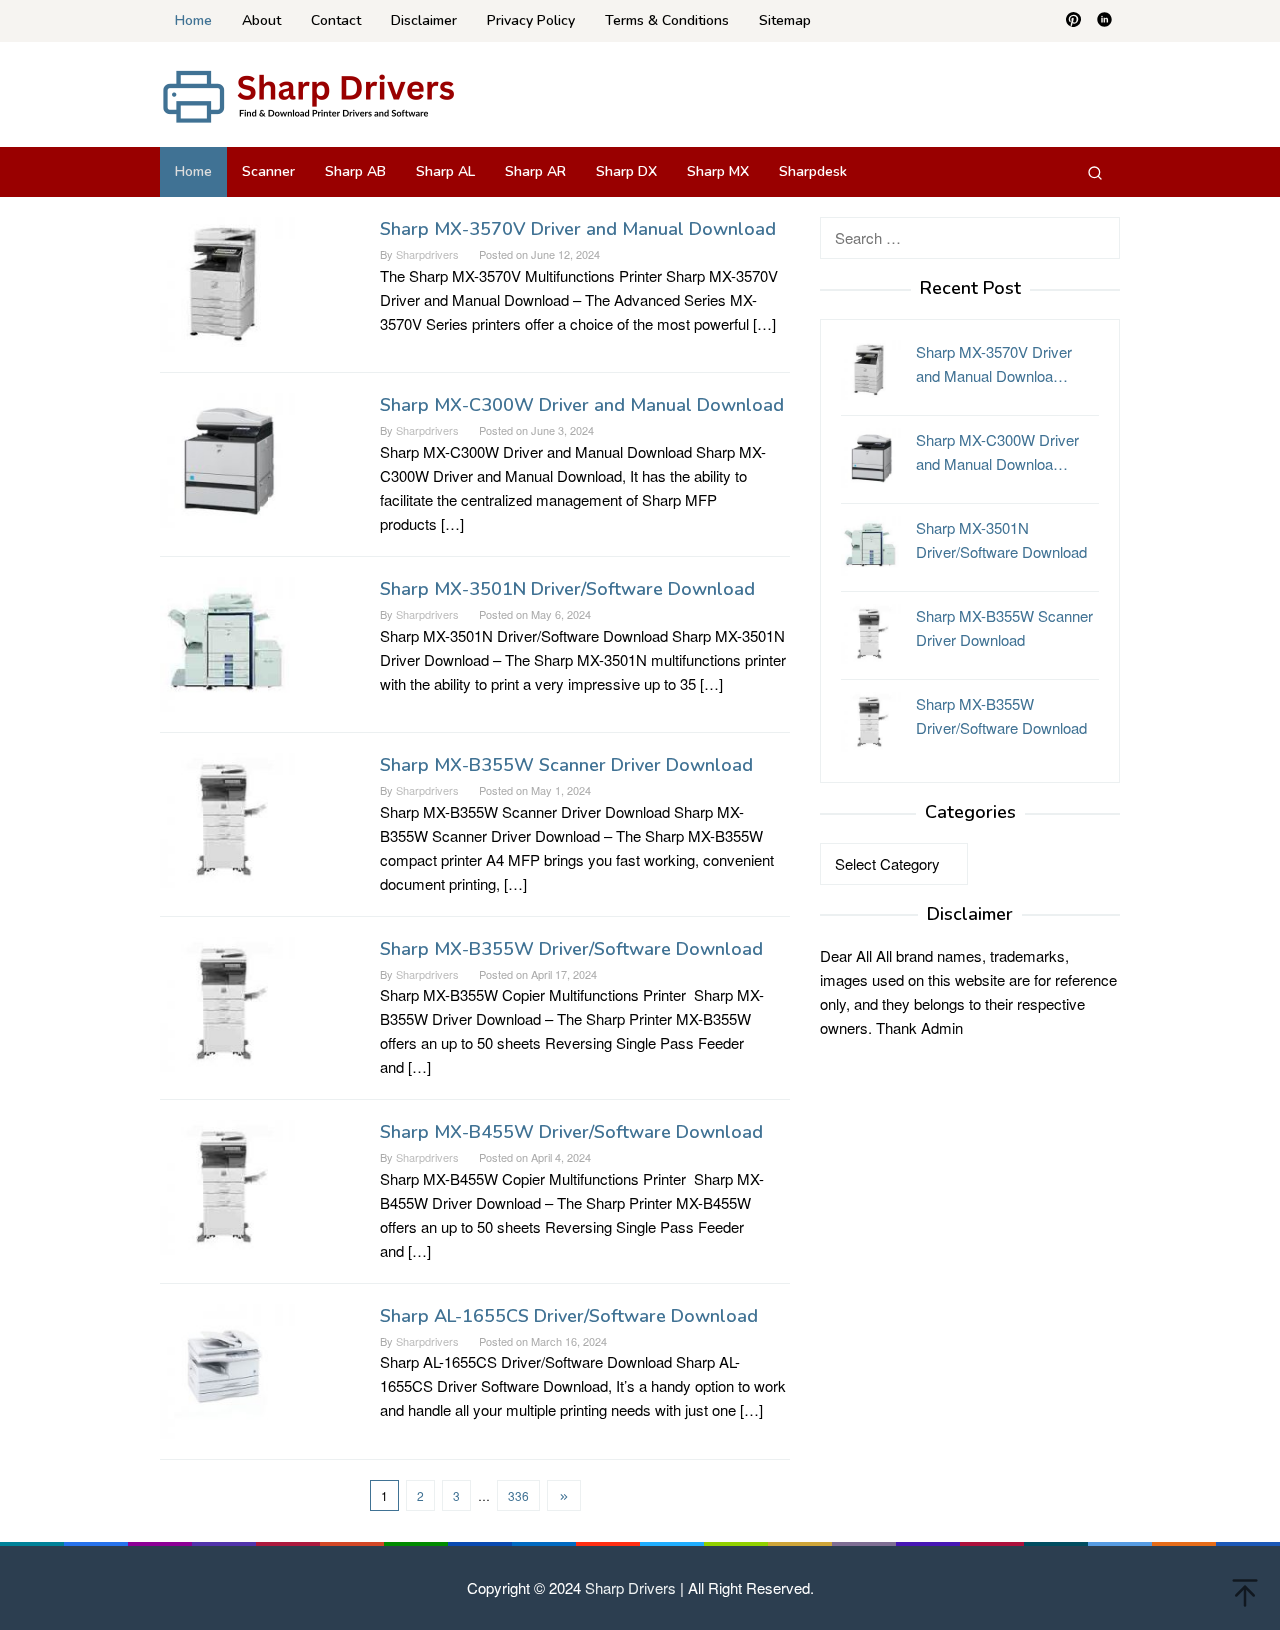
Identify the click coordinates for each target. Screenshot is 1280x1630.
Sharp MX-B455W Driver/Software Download (571, 1132)
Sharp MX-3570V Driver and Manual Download (578, 229)
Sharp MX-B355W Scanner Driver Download (566, 765)
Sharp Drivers (630, 1587)
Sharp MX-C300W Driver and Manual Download (582, 405)
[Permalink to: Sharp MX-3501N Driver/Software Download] (227, 641)
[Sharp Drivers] (310, 94)
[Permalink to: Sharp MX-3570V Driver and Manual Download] (227, 282)
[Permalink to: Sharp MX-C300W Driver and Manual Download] (227, 458)
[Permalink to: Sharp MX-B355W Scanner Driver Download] (227, 817)
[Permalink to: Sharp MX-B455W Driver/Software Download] (227, 1185)
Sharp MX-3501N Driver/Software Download (567, 589)
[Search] (1095, 172)
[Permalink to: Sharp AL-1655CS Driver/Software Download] (227, 1368)
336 (518, 1495)
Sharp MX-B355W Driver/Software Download (571, 949)
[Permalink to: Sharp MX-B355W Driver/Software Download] (227, 1001)
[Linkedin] (1104, 21)
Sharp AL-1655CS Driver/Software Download (569, 1316)
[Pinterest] (1073, 21)
